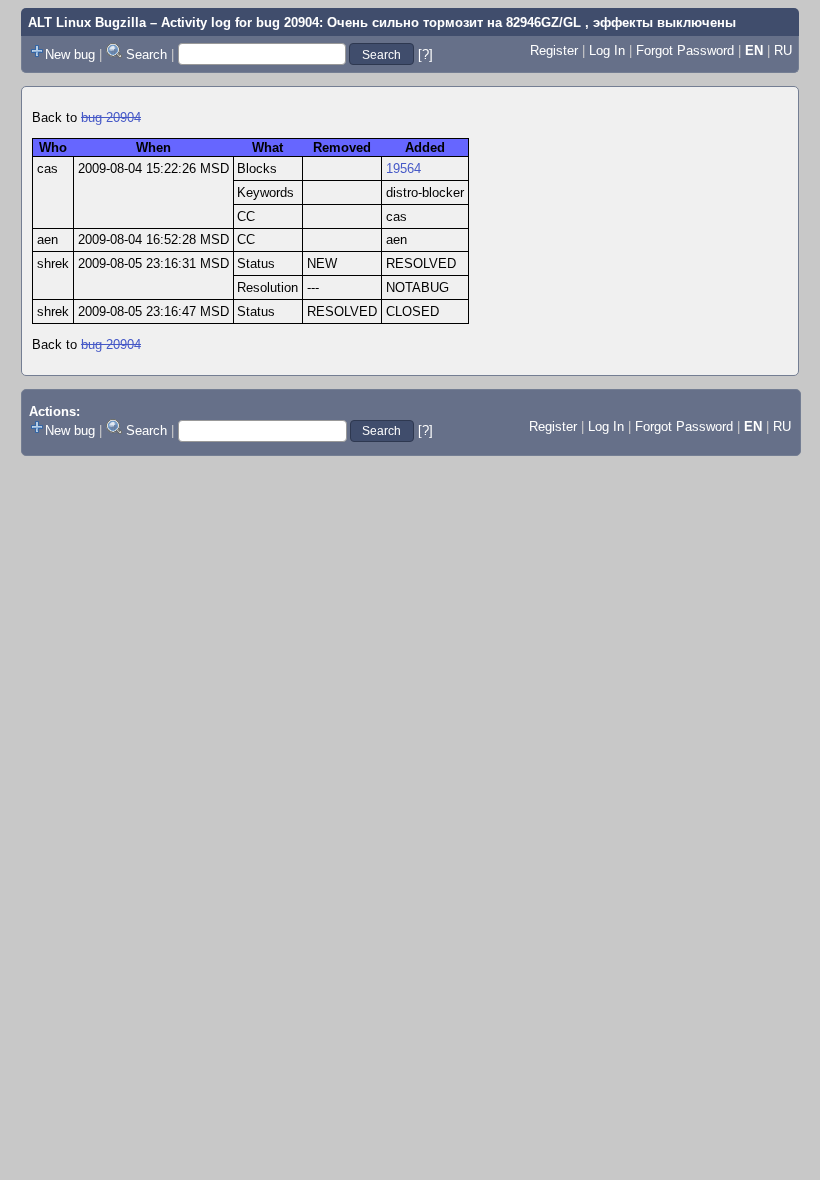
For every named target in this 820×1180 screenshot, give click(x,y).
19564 (403, 168)
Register (554, 50)
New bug (70, 54)
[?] (425, 54)
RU (783, 50)
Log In (607, 50)
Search (146, 54)
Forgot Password (685, 50)
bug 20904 (111, 117)
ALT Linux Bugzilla (87, 22)
